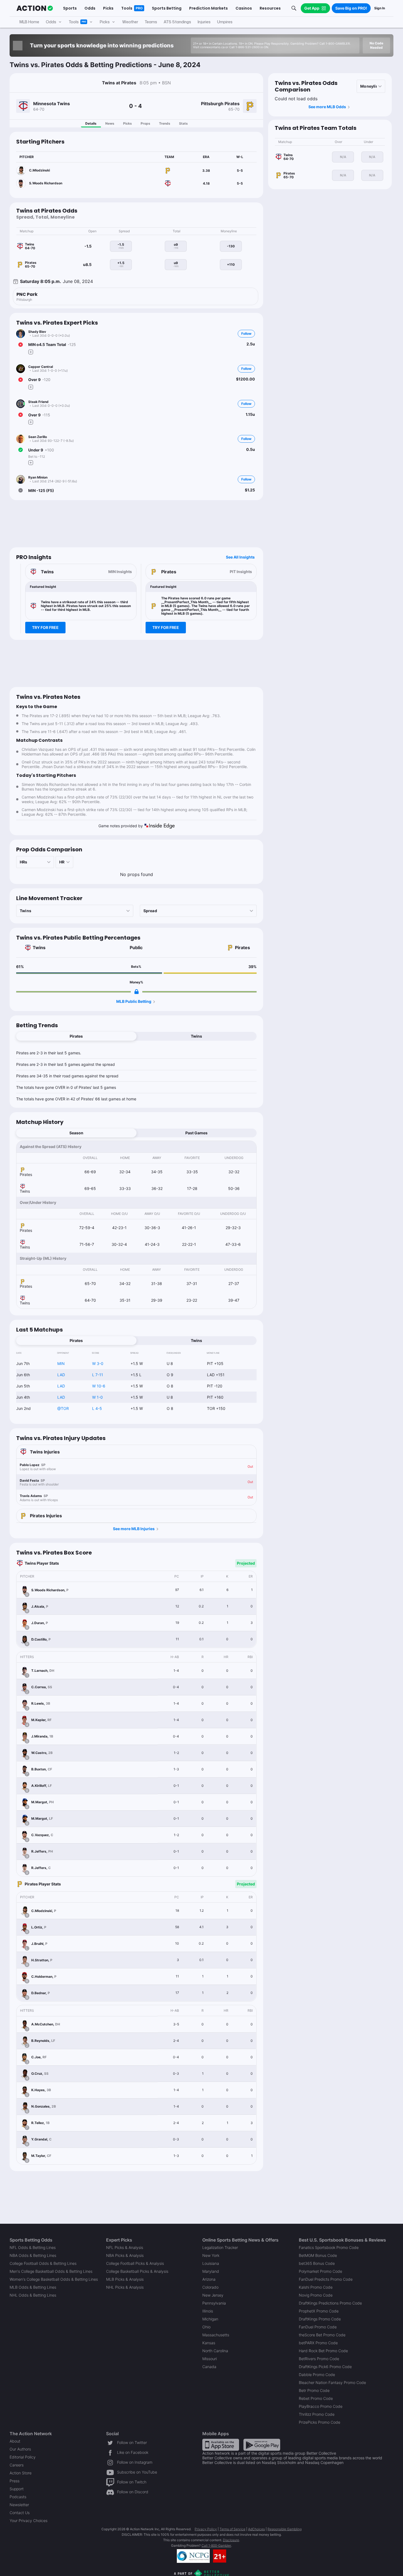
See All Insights (240, 557)
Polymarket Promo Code (320, 2271)
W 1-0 (97, 1397)
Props (145, 123)
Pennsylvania (214, 2303)
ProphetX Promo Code (319, 2311)
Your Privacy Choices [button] (29, 2521)
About (15, 2441)
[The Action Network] (35, 8)
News (110, 123)
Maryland (211, 2271)
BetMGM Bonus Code (318, 2255)
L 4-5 (97, 1408)
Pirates (242, 948)
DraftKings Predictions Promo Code (330, 2303)
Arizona (209, 2279)
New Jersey (213, 2295)
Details (91, 123)
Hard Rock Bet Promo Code (323, 2351)
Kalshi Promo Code (316, 2287)
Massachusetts (216, 2335)
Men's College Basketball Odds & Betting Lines (51, 2271)
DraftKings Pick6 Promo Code (325, 2367)
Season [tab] (76, 1133)
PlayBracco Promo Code (321, 2406)
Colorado (210, 2287)
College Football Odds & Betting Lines (43, 2263)
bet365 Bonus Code (317, 2263)
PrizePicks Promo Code (320, 2422)
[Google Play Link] (262, 2444)
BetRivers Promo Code (319, 2359)
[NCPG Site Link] (193, 2556)
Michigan (210, 2319)
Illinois (208, 2311)
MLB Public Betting (134, 1001)
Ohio (206, 2327)
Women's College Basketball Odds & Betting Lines (54, 2279)
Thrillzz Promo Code (317, 2414)
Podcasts (18, 2497)
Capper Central (41, 367)
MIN (61, 1363)
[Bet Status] (21, 345)
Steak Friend (38, 402)
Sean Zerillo (38, 437)
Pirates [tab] (76, 1036)
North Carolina (215, 2351)
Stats (183, 123)
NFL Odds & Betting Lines (33, 2247)
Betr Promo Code (314, 2390)
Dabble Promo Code (317, 2375)
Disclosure (231, 2540)
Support (17, 2489)
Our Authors (20, 2449)
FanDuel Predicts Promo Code (326, 2279)
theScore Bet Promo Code (322, 2335)
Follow (246, 334)
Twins (39, 948)
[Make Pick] (31, 352)
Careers (17, 2465)
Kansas (209, 2343)
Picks (127, 123)
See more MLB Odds (327, 107)
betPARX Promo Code (318, 2343)
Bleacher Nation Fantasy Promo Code (332, 2382)
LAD (61, 1375)
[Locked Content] (137, 992)
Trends (165, 123)
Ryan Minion (38, 477)
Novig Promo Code (316, 2295)
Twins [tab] (196, 1036)
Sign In (380, 8)
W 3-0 (98, 1363)
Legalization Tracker (220, 2247)
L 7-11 (98, 1375)
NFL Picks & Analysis (125, 2247)
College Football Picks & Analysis (135, 2263)
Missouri (210, 2359)
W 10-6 (99, 1386)
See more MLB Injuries (134, 1529)
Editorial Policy (23, 2457)
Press (15, 2481)
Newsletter (19, 2505)
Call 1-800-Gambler (216, 2545)
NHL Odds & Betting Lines (33, 2295)
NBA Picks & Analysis (125, 2255)
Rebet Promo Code (316, 2398)
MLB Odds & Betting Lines (33, 2287)
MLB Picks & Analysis (125, 2279)
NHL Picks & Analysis (125, 2287)
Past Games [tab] (196, 1133)
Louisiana (211, 2263)
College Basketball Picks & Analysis (137, 2271)
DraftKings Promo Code (320, 2319)
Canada (209, 2367)
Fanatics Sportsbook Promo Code (329, 2247)
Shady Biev (37, 332)
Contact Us (20, 2513)
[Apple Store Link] (221, 2444)
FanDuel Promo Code (318, 2327)
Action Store (21, 2473)
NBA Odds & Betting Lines (33, 2255)
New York (211, 2255)
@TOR (63, 1408)
